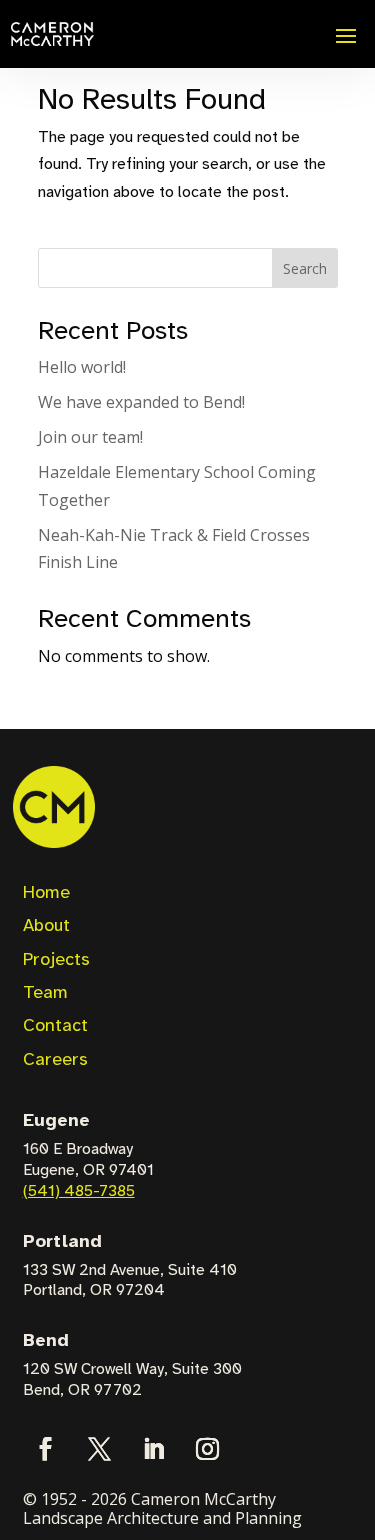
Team (45, 992)
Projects (56, 959)
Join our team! (90, 437)
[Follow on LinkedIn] (154, 1449)
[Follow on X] (100, 1449)
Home (46, 892)
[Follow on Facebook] (46, 1449)
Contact (55, 1025)
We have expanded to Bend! (141, 402)
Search (305, 268)
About (46, 925)
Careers (55, 1059)
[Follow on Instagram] (208, 1449)
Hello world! (82, 367)
